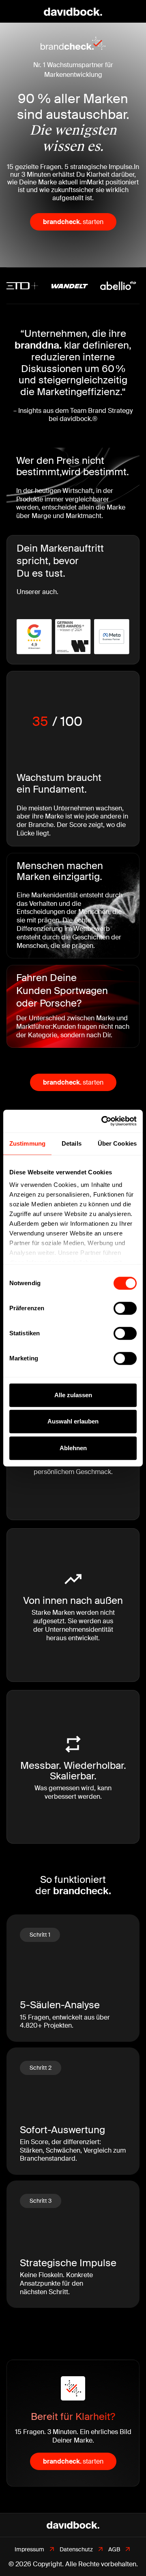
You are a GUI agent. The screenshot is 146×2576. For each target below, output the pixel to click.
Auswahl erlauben (73, 1421)
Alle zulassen (73, 1395)
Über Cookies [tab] (117, 1143)
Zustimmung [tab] (27, 1143)
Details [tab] (72, 1143)
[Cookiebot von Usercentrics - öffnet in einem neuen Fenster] (103, 1121)
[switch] (125, 1308)
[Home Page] (73, 11)
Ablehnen (73, 1448)
